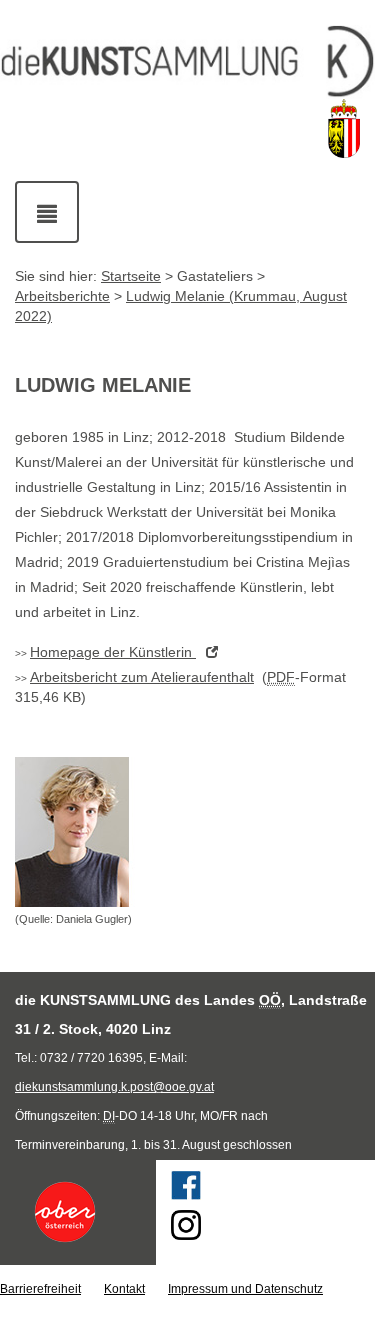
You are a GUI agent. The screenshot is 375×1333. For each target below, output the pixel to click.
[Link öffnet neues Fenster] (78, 1212)
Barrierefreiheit (40, 1289)
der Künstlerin (113, 652)
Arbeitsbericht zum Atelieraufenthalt (142, 677)
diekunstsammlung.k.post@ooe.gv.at (114, 1087)
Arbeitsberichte (62, 296)
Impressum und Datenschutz (245, 1289)
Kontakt (124, 1289)
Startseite (131, 276)
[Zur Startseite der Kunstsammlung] (187, 62)
